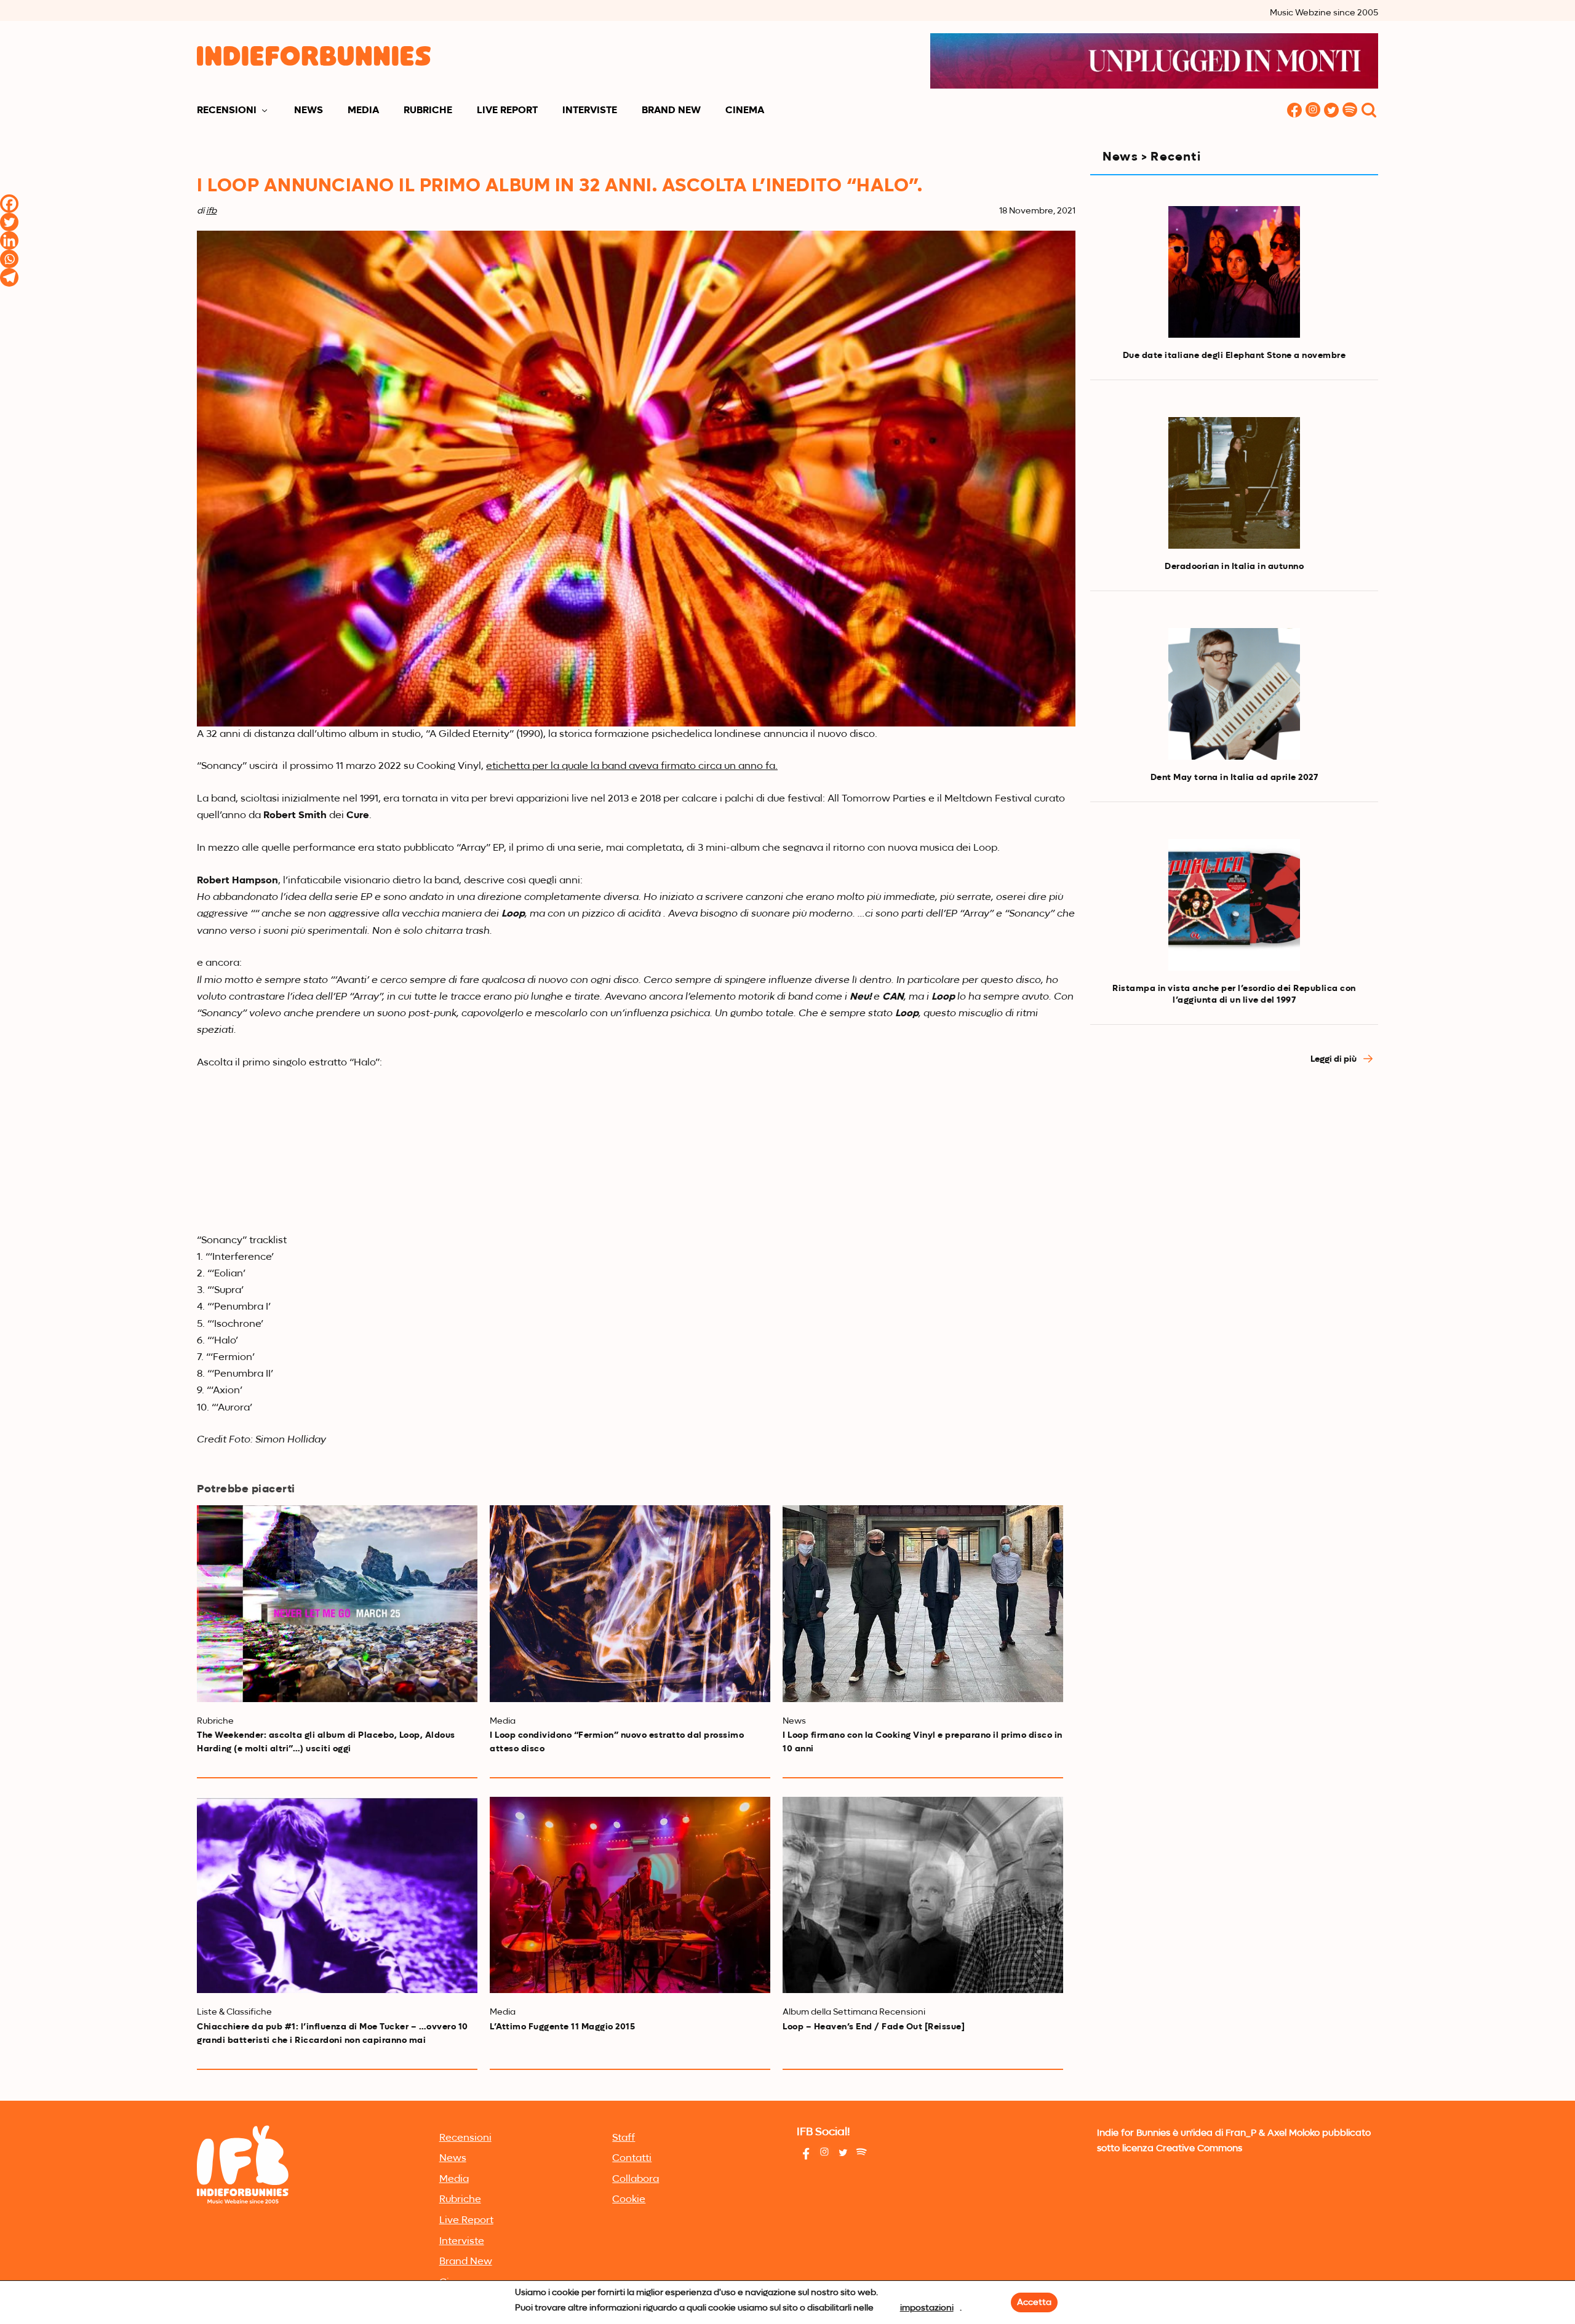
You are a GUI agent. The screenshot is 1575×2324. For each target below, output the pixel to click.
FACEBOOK (1294, 111)
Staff (624, 2138)
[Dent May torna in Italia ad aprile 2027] (1234, 694)
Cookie (629, 2200)
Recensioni (227, 111)
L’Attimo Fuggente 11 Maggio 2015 (562, 2027)
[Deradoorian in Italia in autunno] (1234, 483)
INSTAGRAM (1313, 111)
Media (363, 111)
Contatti (632, 2159)
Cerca (1369, 111)
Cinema (745, 111)
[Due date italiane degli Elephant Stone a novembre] (1234, 272)
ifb (211, 211)
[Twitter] (9, 222)
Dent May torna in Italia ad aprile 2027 (1234, 778)
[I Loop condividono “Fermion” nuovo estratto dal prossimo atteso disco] (630, 1603)
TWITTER (1331, 111)
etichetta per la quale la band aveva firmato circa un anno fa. (632, 766)
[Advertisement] (1234, 1186)
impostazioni (927, 2308)
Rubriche (428, 111)
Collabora (636, 2179)
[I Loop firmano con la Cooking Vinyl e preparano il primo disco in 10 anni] (923, 1603)
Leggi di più (1334, 1059)
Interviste (590, 111)
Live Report (507, 111)
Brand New (671, 111)
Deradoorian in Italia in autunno (1234, 567)
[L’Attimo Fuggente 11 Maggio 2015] (630, 1895)
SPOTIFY (1350, 111)
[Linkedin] (9, 241)
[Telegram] (9, 277)
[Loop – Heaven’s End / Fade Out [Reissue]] (923, 1895)
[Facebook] (9, 204)
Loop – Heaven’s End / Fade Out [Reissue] (874, 2027)
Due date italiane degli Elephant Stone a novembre (1234, 356)
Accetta (1034, 2302)
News (309, 111)
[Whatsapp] (9, 259)
